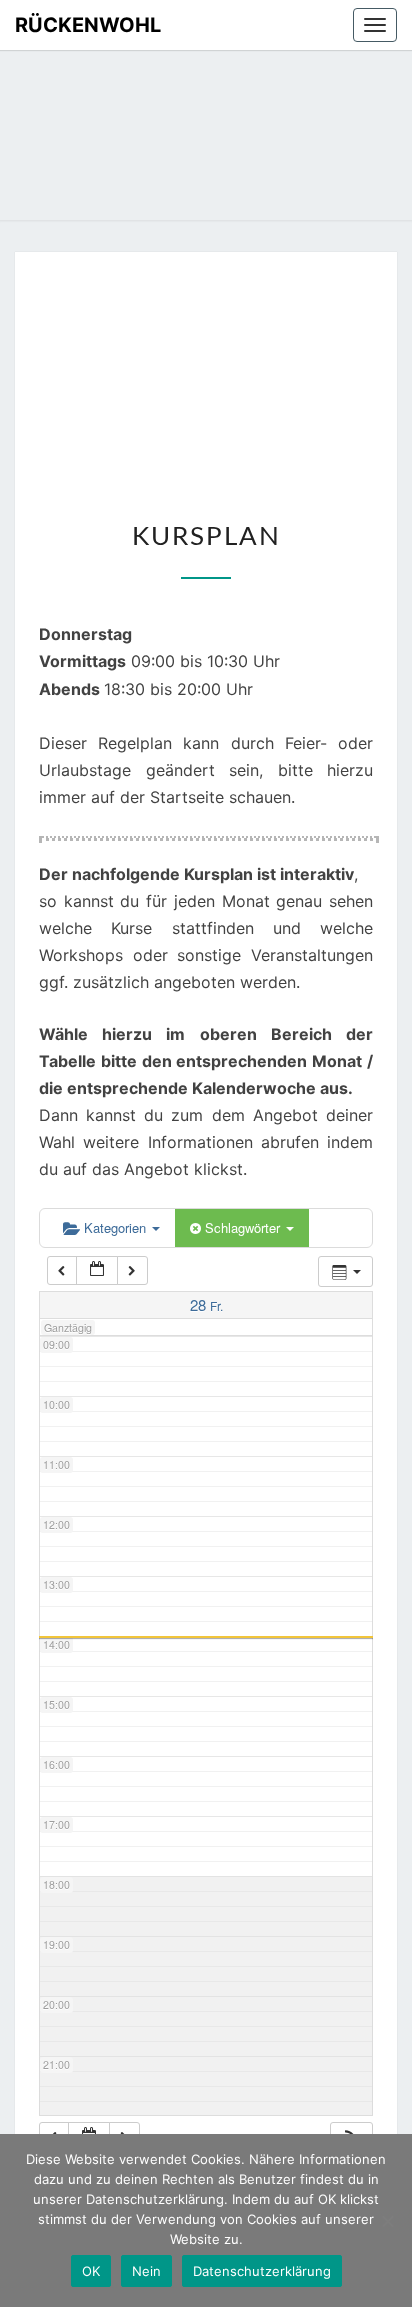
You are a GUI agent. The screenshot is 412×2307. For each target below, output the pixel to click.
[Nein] (387, 2221)
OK (91, 2271)
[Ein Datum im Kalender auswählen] (97, 1270)
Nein (146, 2271)
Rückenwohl (88, 25)
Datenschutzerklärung (262, 2271)
